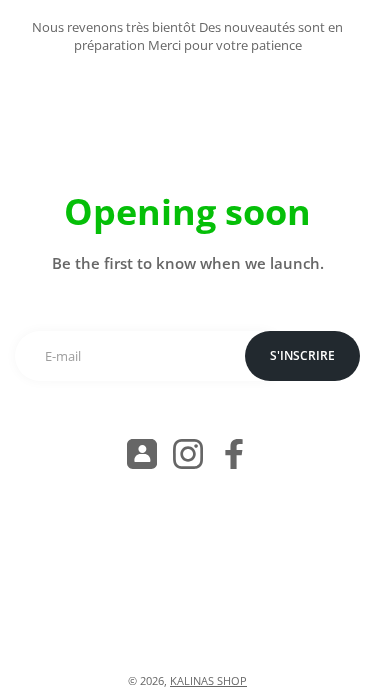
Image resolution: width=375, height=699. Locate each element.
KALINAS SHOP (208, 681)
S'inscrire (302, 355)
